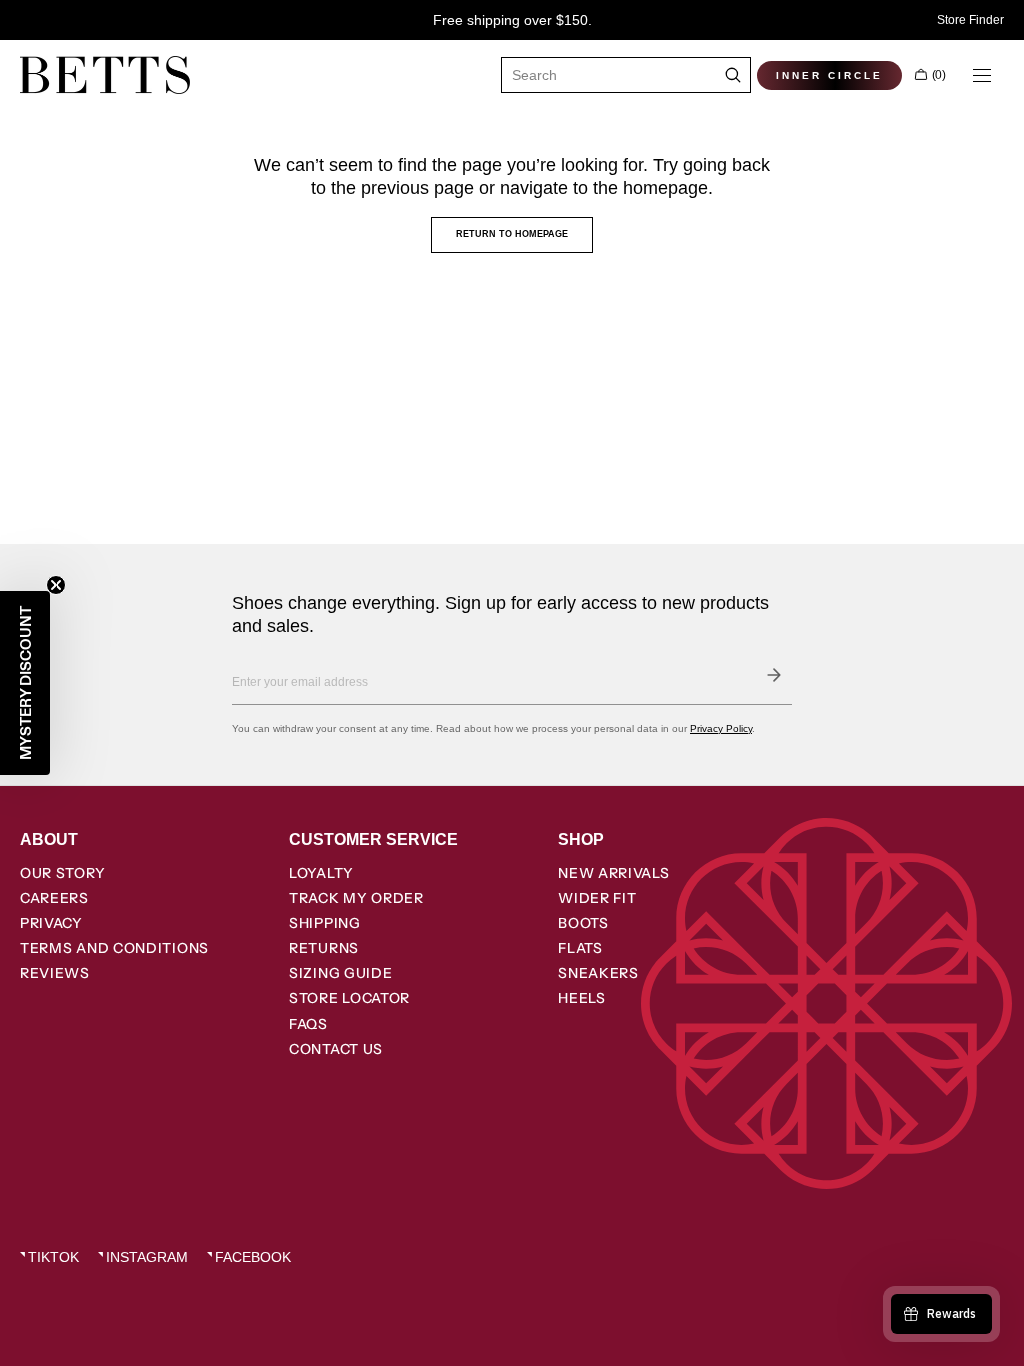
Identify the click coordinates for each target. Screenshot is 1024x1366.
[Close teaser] (56, 585)
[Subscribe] (774, 675)
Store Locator (349, 998)
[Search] (733, 75)
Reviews (55, 973)
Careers (54, 898)
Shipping (325, 923)
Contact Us (336, 1049)
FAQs (308, 1024)
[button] (930, 75)
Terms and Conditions (114, 948)
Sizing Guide (340, 973)
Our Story (62, 873)
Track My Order (356, 898)
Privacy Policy (721, 728)
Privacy (51, 923)
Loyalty (321, 873)
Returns (324, 948)
